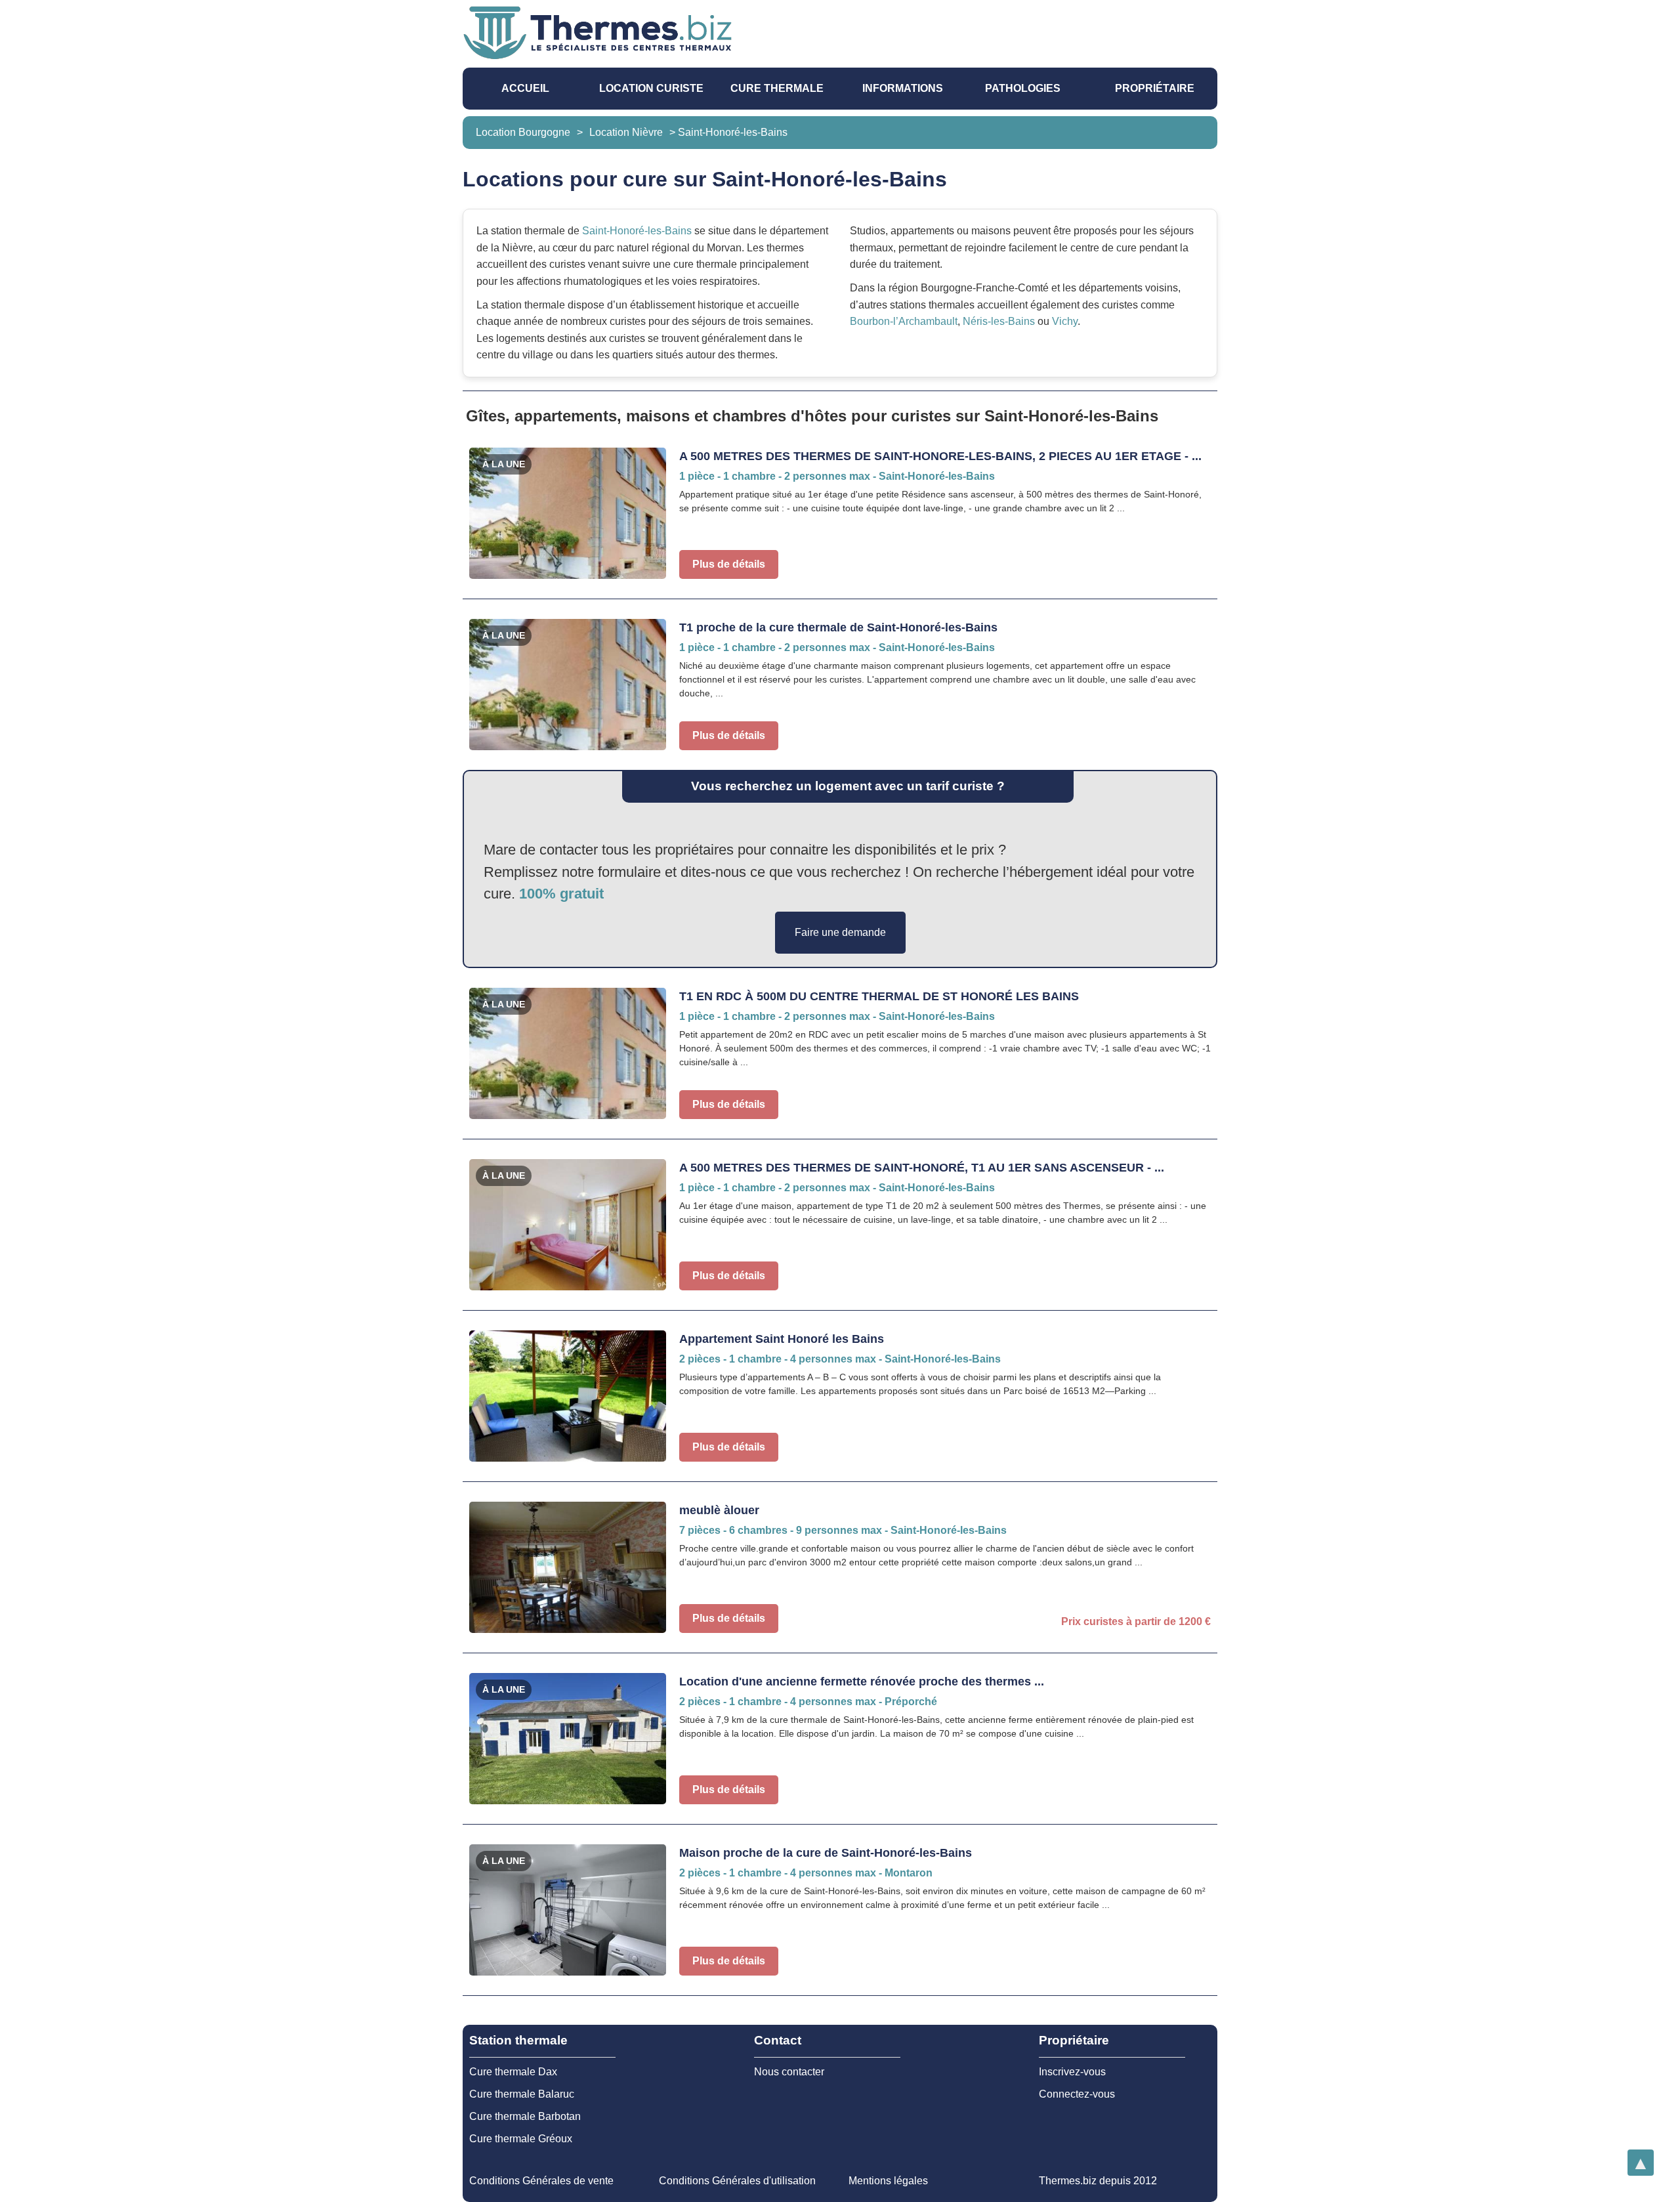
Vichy (1065, 321)
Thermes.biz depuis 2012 (1098, 2181)
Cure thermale (777, 88)
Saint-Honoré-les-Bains (637, 231)
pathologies (1023, 88)
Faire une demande (840, 932)
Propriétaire (1155, 88)
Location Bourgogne (523, 132)
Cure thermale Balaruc (522, 2094)
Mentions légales (888, 2181)
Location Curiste (651, 88)
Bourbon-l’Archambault (904, 321)
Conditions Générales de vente (541, 2181)
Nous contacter (789, 2072)
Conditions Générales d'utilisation (737, 2181)
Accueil (525, 88)
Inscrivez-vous (1072, 2072)
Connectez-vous (1077, 2094)
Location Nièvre (626, 132)
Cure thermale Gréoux (521, 2139)
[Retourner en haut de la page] (1641, 2163)
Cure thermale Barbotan (525, 2116)
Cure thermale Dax (513, 2072)
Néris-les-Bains (999, 321)
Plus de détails (729, 564)
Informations (903, 88)
